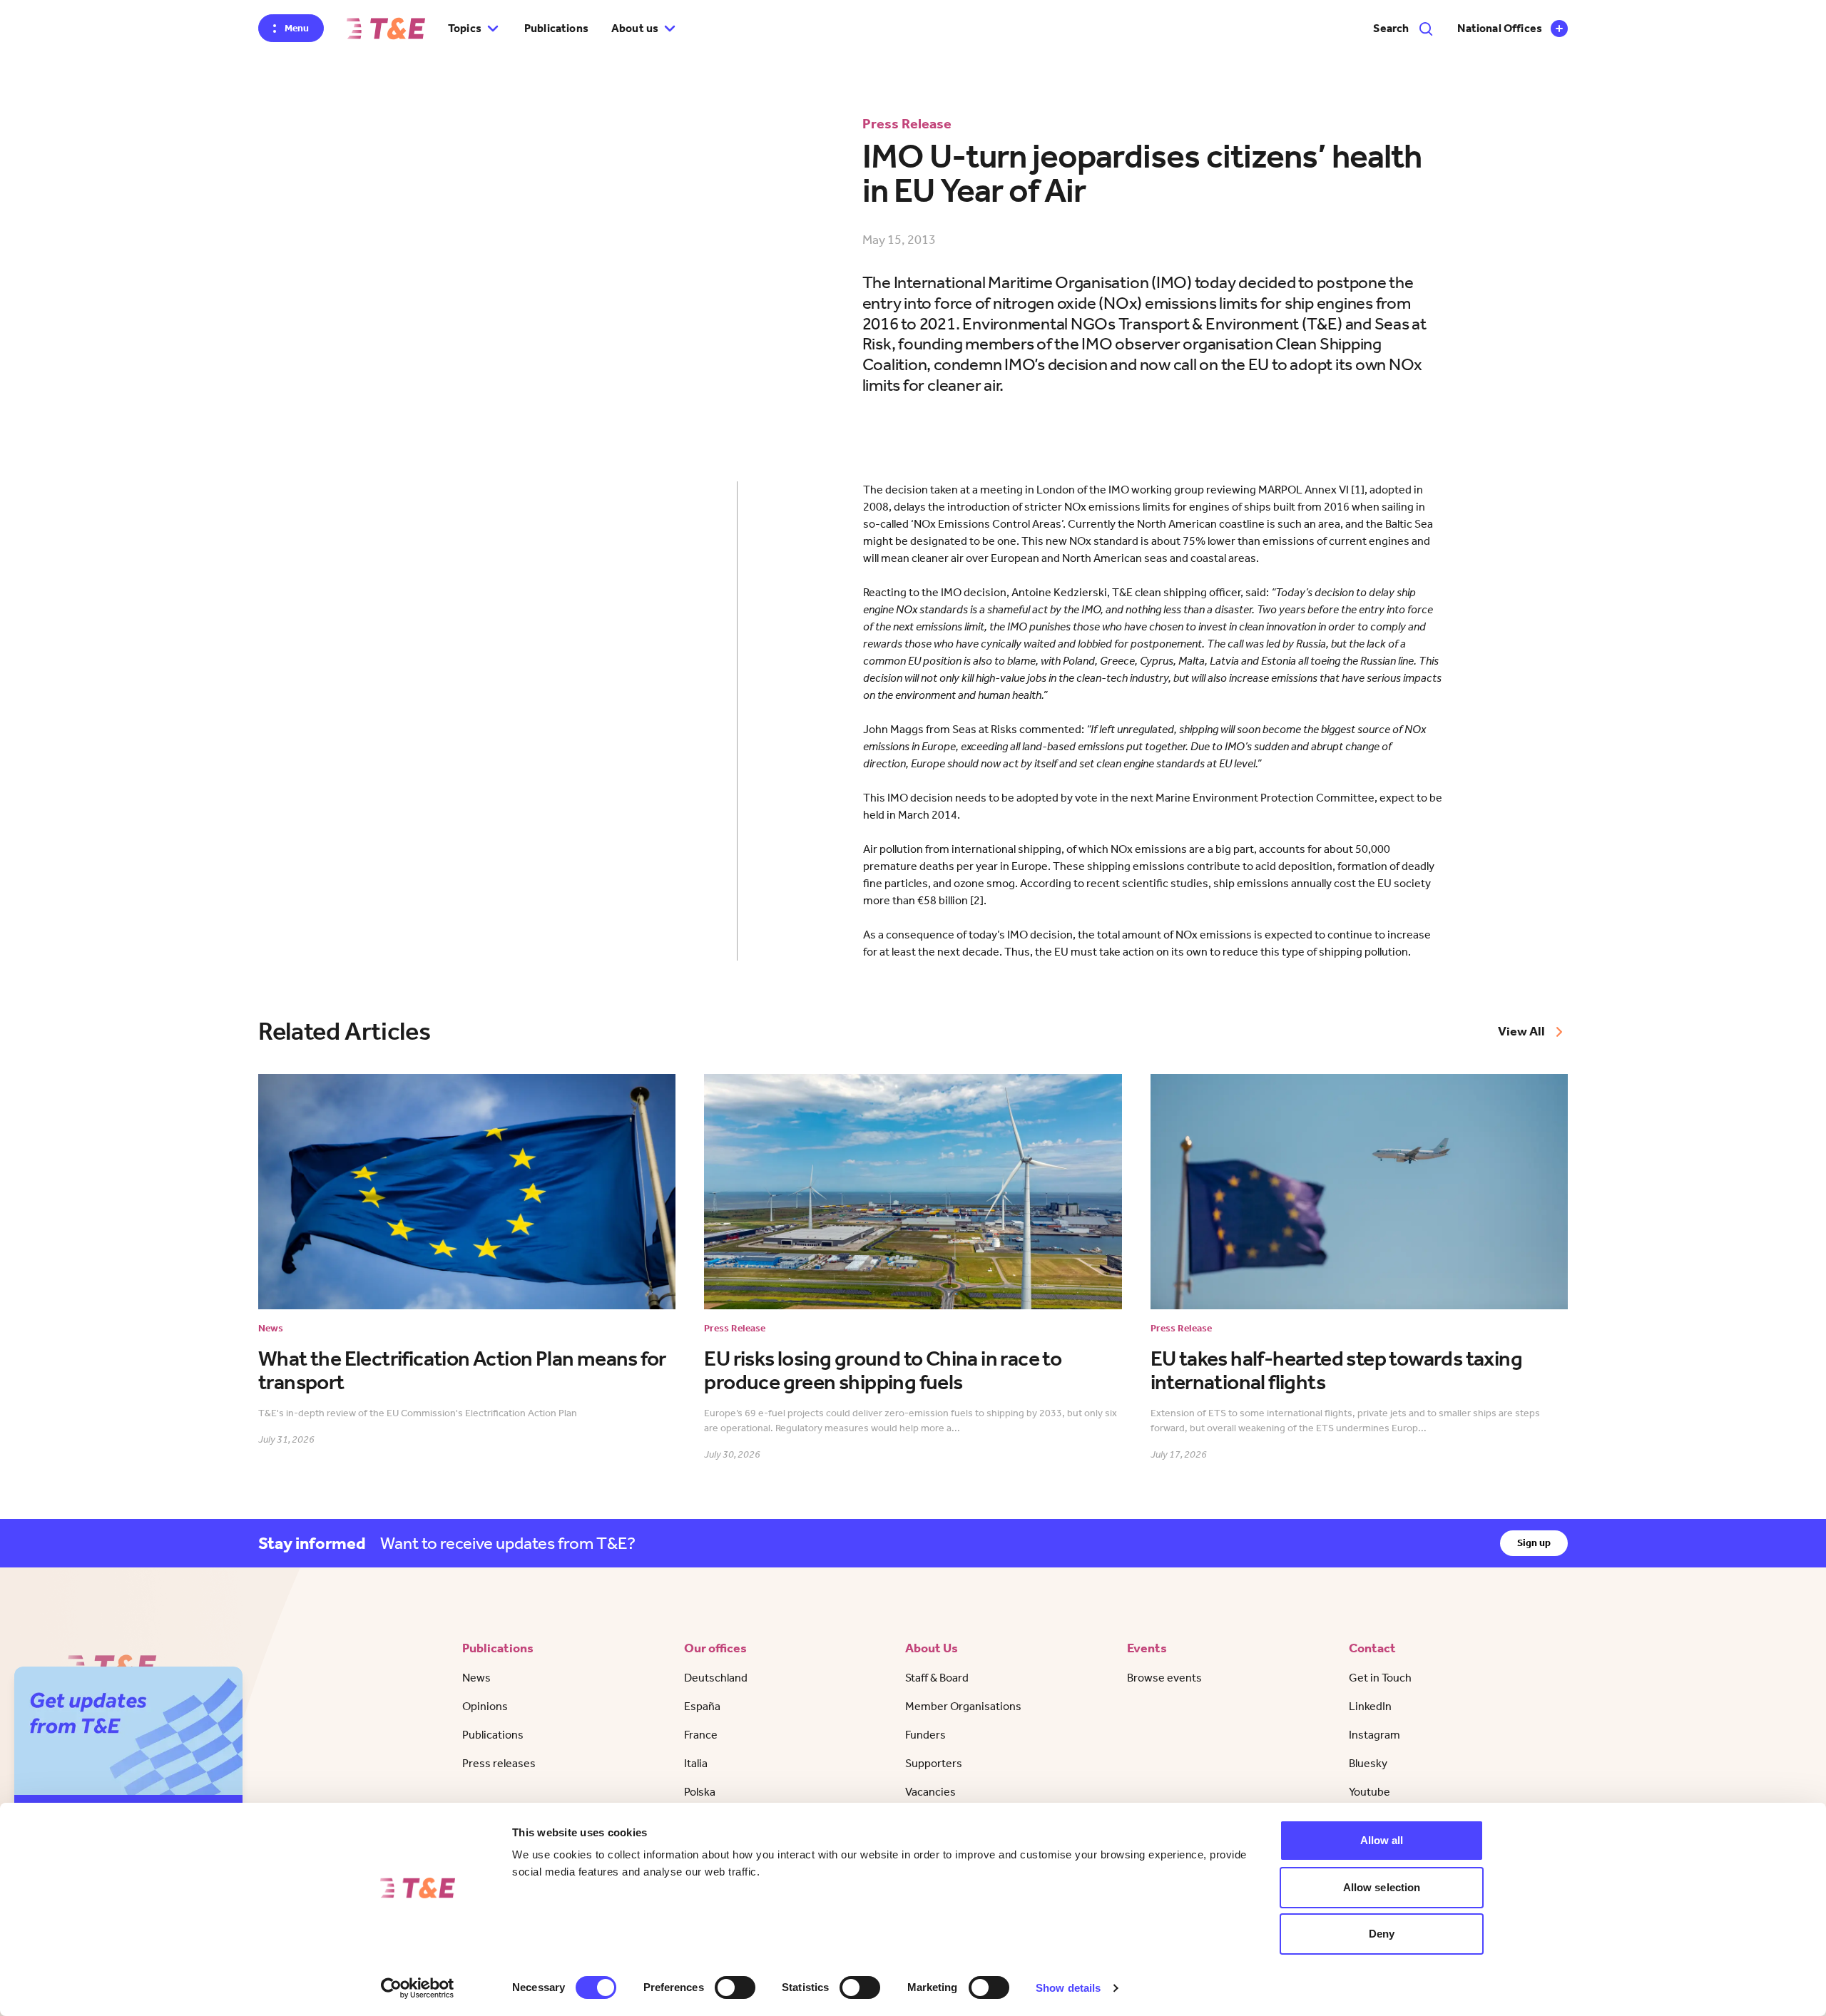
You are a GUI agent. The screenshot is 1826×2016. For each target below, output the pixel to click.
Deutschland (716, 1678)
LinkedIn (1370, 1706)
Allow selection (1382, 1887)
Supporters (934, 1763)
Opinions (485, 1706)
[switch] (735, 1987)
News (476, 1678)
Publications (556, 28)
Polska (700, 1792)
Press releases (499, 1763)
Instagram (1374, 1735)
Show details (1068, 1988)
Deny (1382, 1934)
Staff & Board (937, 1678)
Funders (925, 1735)
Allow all (1382, 1840)
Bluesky (1368, 1763)
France (701, 1735)
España (702, 1706)
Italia (696, 1763)
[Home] (386, 29)
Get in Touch (1380, 1678)
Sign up (1534, 1543)
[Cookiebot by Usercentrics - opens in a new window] (418, 1988)
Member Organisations (963, 1706)
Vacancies (930, 1792)
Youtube (1369, 1792)
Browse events (1164, 1678)
